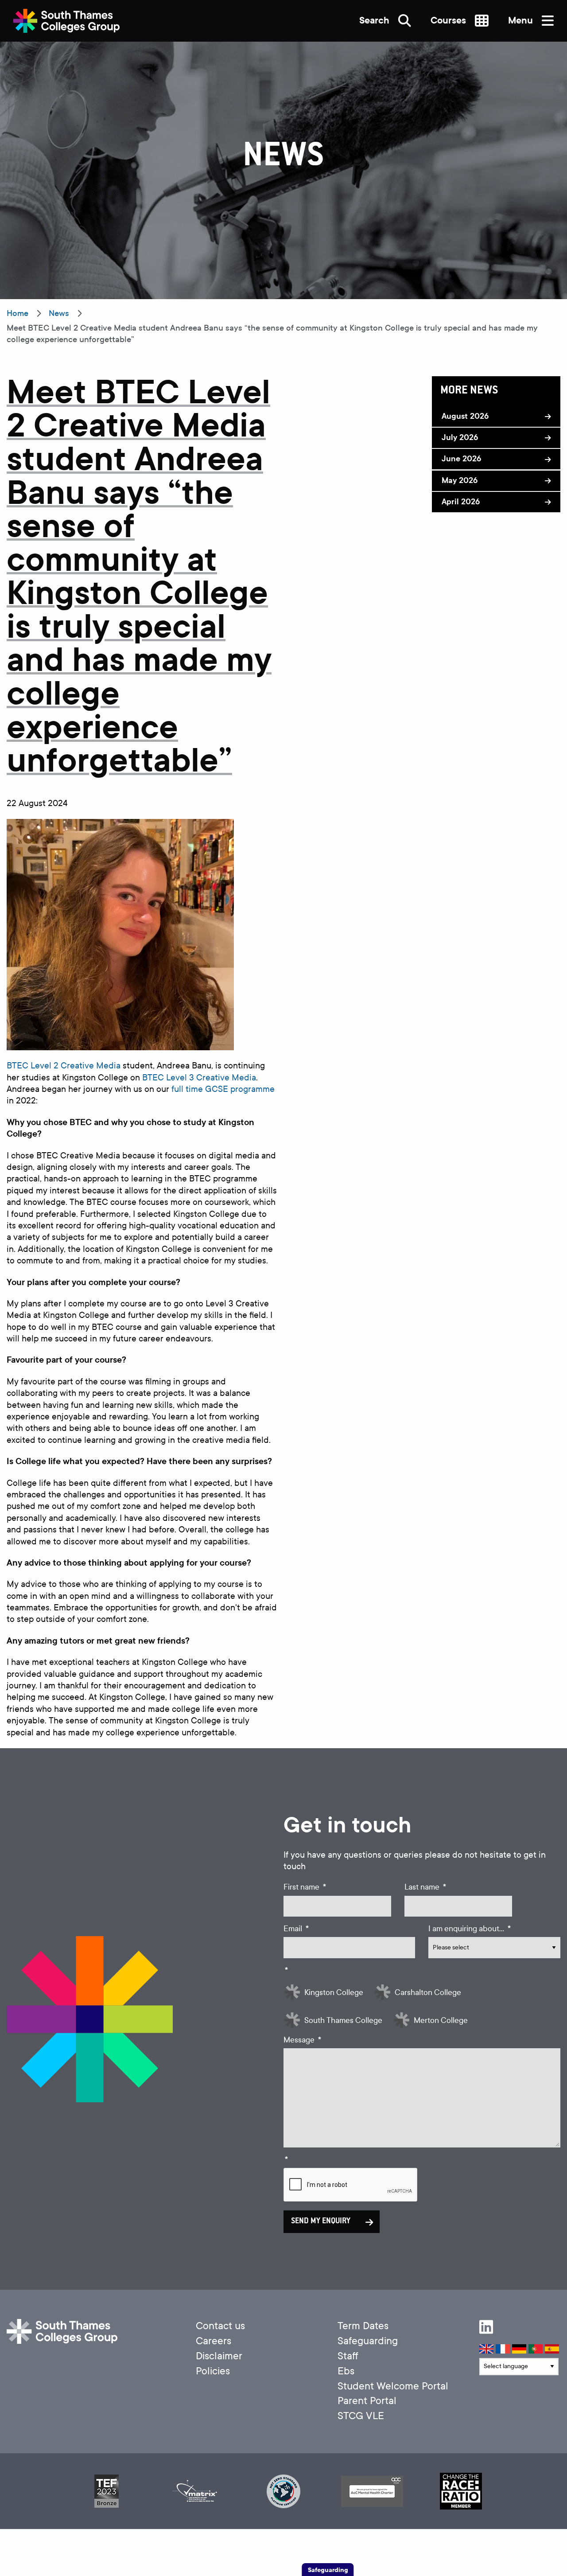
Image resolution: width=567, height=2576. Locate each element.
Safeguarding (368, 2341)
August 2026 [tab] (465, 416)
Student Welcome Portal (393, 2386)
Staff (348, 2356)
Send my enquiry (321, 2221)
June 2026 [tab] (461, 459)
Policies (213, 2371)
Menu (522, 21)
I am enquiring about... (470, 1929)
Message (302, 2040)
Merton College (441, 2021)
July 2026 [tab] (460, 437)
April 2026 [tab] (461, 502)
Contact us (220, 2326)
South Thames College (343, 2021)
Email (296, 1929)
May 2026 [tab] (460, 480)
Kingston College (334, 1993)
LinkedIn (486, 2327)
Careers (214, 2341)
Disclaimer (219, 2356)
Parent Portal (367, 2401)
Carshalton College (428, 1993)
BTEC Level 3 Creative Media (199, 1078)
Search (375, 21)
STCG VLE (361, 2416)
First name (305, 1887)
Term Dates (363, 2326)
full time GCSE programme (223, 1089)
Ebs (346, 2371)
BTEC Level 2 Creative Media (64, 1066)
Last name (425, 1887)
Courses (449, 21)
